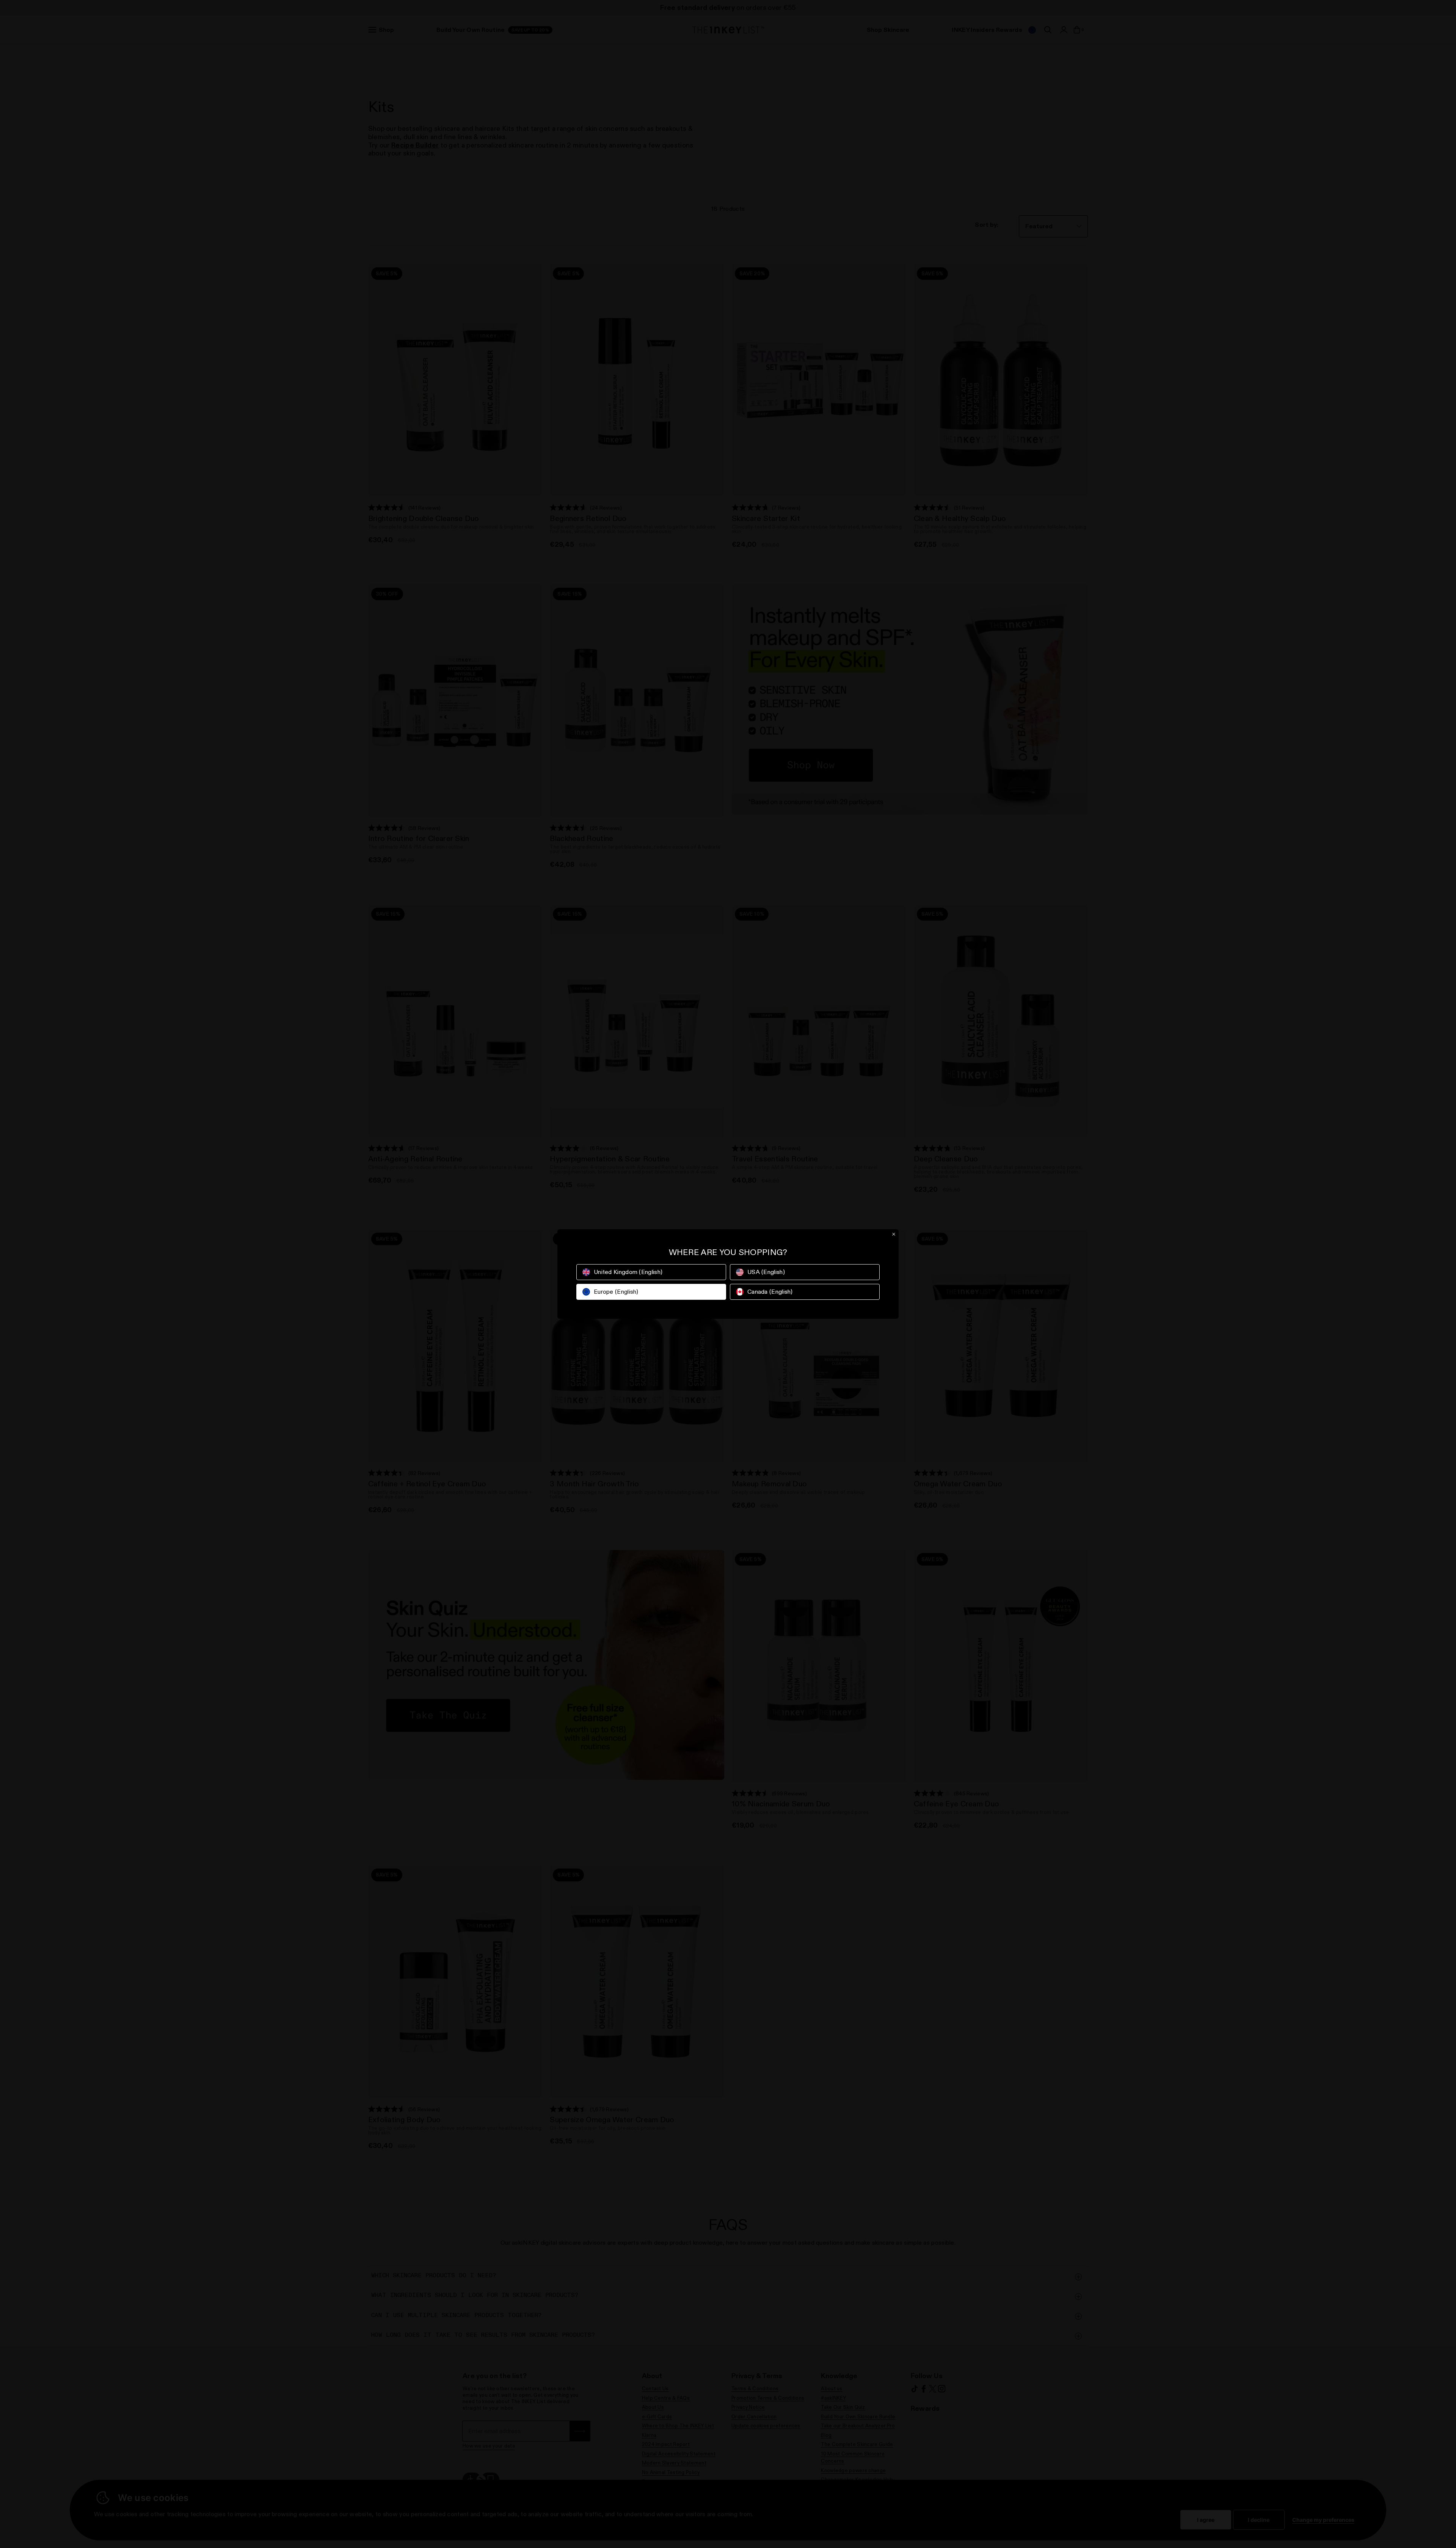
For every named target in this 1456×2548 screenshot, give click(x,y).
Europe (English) (616, 1292)
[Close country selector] (894, 1234)
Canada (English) (770, 1292)
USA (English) (766, 1272)
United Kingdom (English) (628, 1272)
